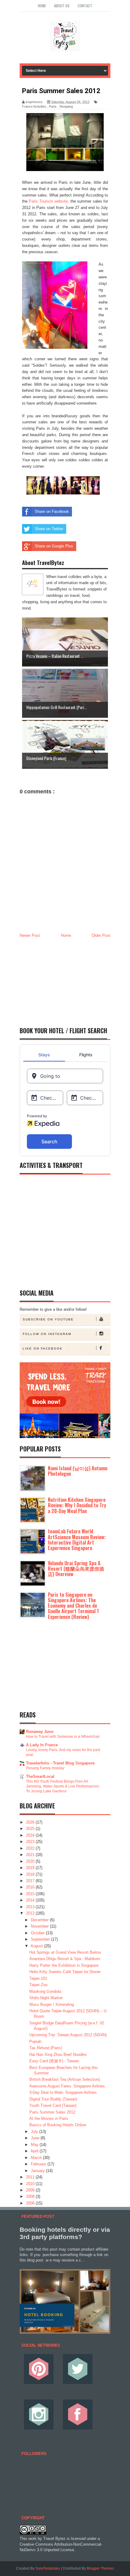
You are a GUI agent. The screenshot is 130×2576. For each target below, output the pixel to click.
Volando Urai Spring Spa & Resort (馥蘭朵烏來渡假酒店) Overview (76, 1569)
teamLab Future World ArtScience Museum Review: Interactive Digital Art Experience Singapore (77, 1540)
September (41, 1939)
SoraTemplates (48, 2568)
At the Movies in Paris (49, 2119)
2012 (31, 1913)
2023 (31, 1842)
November (40, 1926)
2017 (31, 1881)
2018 (31, 1874)
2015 (31, 1894)
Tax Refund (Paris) (46, 2048)
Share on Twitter (49, 529)
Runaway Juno (40, 1732)
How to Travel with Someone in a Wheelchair (63, 1737)
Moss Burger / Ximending (52, 2004)
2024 (31, 1835)
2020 (31, 1861)
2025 (31, 1829)
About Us (62, 6)
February (39, 2164)
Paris (53, 106)
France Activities (34, 106)
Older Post (101, 935)
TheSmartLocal (40, 1776)
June (36, 2138)
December (40, 1920)
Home (42, 6)
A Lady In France (42, 1745)
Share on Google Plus (54, 546)
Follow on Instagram (47, 1334)
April (35, 2151)
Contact (85, 6)
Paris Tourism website (48, 201)
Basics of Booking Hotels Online (58, 2125)
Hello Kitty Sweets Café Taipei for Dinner (65, 1972)
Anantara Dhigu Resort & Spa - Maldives (65, 1959)
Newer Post (30, 935)
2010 (31, 2184)
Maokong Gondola (45, 1991)
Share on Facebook (52, 511)
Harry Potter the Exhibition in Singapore (64, 1965)
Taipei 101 (38, 1978)
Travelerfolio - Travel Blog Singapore (60, 1763)
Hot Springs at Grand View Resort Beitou (65, 1952)
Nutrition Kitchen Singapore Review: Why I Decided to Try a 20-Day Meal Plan (77, 1505)
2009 (31, 2190)
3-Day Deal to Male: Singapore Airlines (63, 2092)
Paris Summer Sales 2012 (52, 2112)
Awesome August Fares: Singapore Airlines (67, 2086)
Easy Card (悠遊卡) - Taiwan (54, 2061)
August (37, 1946)
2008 (31, 2196)
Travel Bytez (54, 2539)
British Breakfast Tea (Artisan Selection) (65, 2079)
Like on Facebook (43, 1349)
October (38, 1933)
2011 (31, 2177)
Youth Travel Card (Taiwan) (53, 2105)
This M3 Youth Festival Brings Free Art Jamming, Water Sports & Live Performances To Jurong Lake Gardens (63, 1786)
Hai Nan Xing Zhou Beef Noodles (58, 2055)
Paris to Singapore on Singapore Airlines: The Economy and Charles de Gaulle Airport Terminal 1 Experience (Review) (73, 1606)
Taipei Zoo (38, 1985)
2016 (31, 1887)
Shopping (66, 106)
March (37, 2158)
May (35, 2145)
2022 (31, 1848)
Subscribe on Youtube (48, 1319)
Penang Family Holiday (45, 1768)
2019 (31, 1868)
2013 (31, 1907)
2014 (31, 1900)
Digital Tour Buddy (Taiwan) (53, 2099)
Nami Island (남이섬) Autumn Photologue (78, 1471)
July (35, 2132)
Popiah (35, 2041)
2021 (31, 1855)
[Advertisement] (65, 980)
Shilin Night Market (46, 1998)
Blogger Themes (100, 2568)
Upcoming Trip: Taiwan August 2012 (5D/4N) (68, 2035)
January (38, 2171)
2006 (31, 2203)
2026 (31, 1822)
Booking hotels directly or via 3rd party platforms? (65, 2233)
